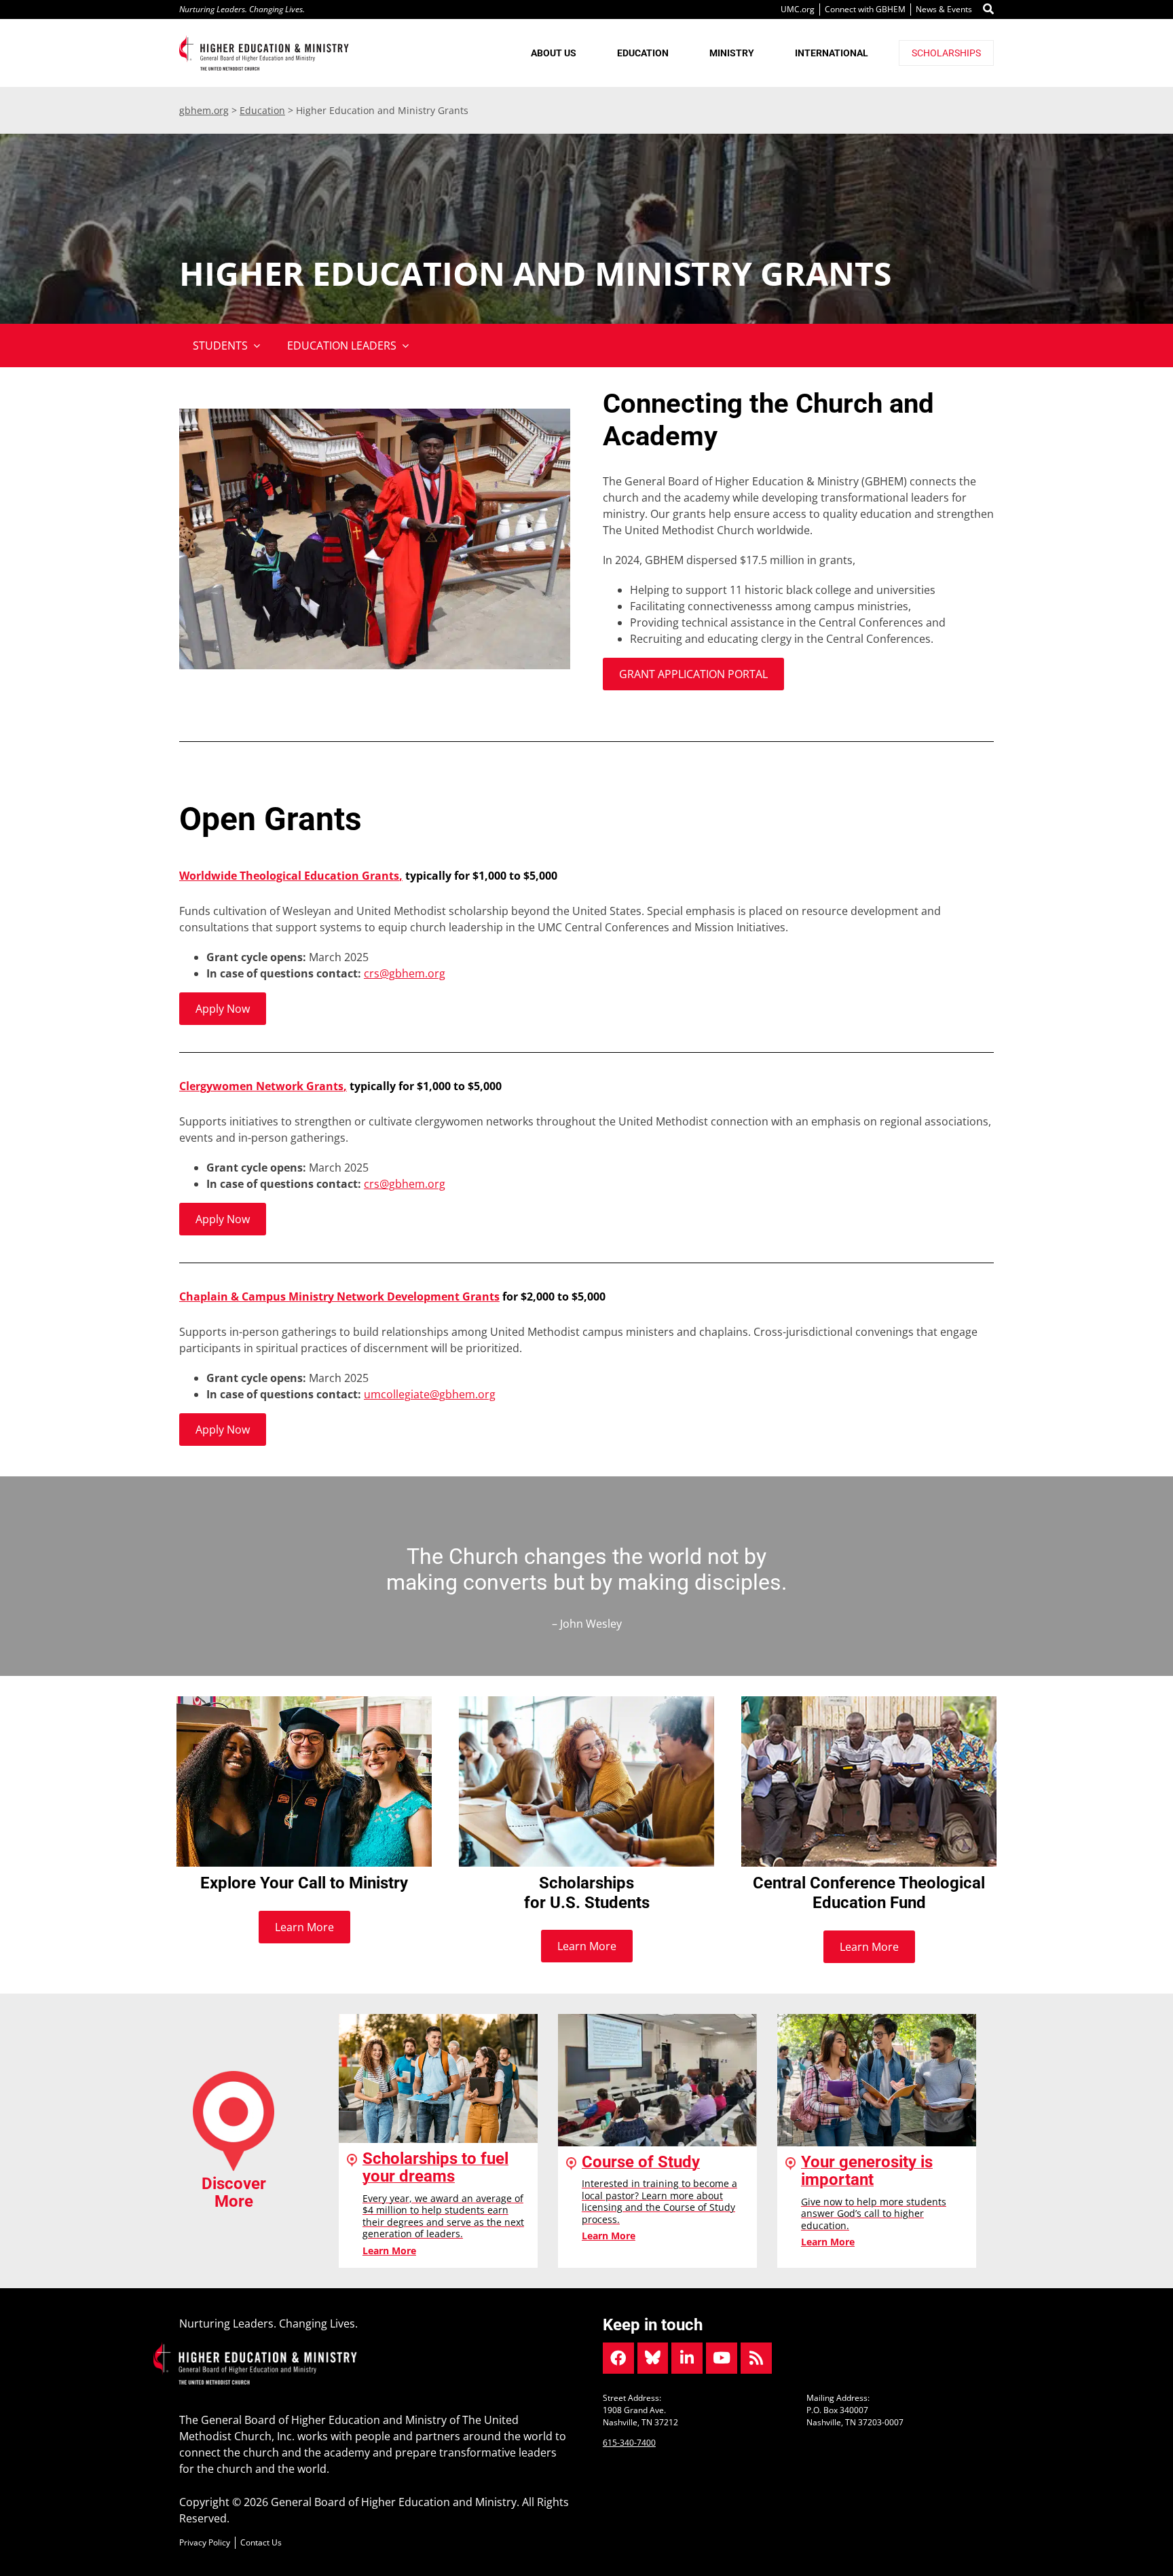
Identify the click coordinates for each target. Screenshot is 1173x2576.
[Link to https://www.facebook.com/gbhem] (618, 2358)
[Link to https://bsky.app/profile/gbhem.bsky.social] (653, 2358)
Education (262, 110)
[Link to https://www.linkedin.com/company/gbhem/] (687, 2358)
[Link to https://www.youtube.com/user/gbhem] (722, 2358)
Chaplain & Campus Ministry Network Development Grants (339, 1296)
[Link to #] (988, 10)
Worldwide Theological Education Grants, (291, 876)
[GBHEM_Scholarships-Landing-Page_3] (586, 1702)
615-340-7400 (629, 2443)
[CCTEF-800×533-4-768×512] (869, 1702)
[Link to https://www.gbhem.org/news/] (756, 2358)
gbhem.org (204, 110)
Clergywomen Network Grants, (263, 1086)
